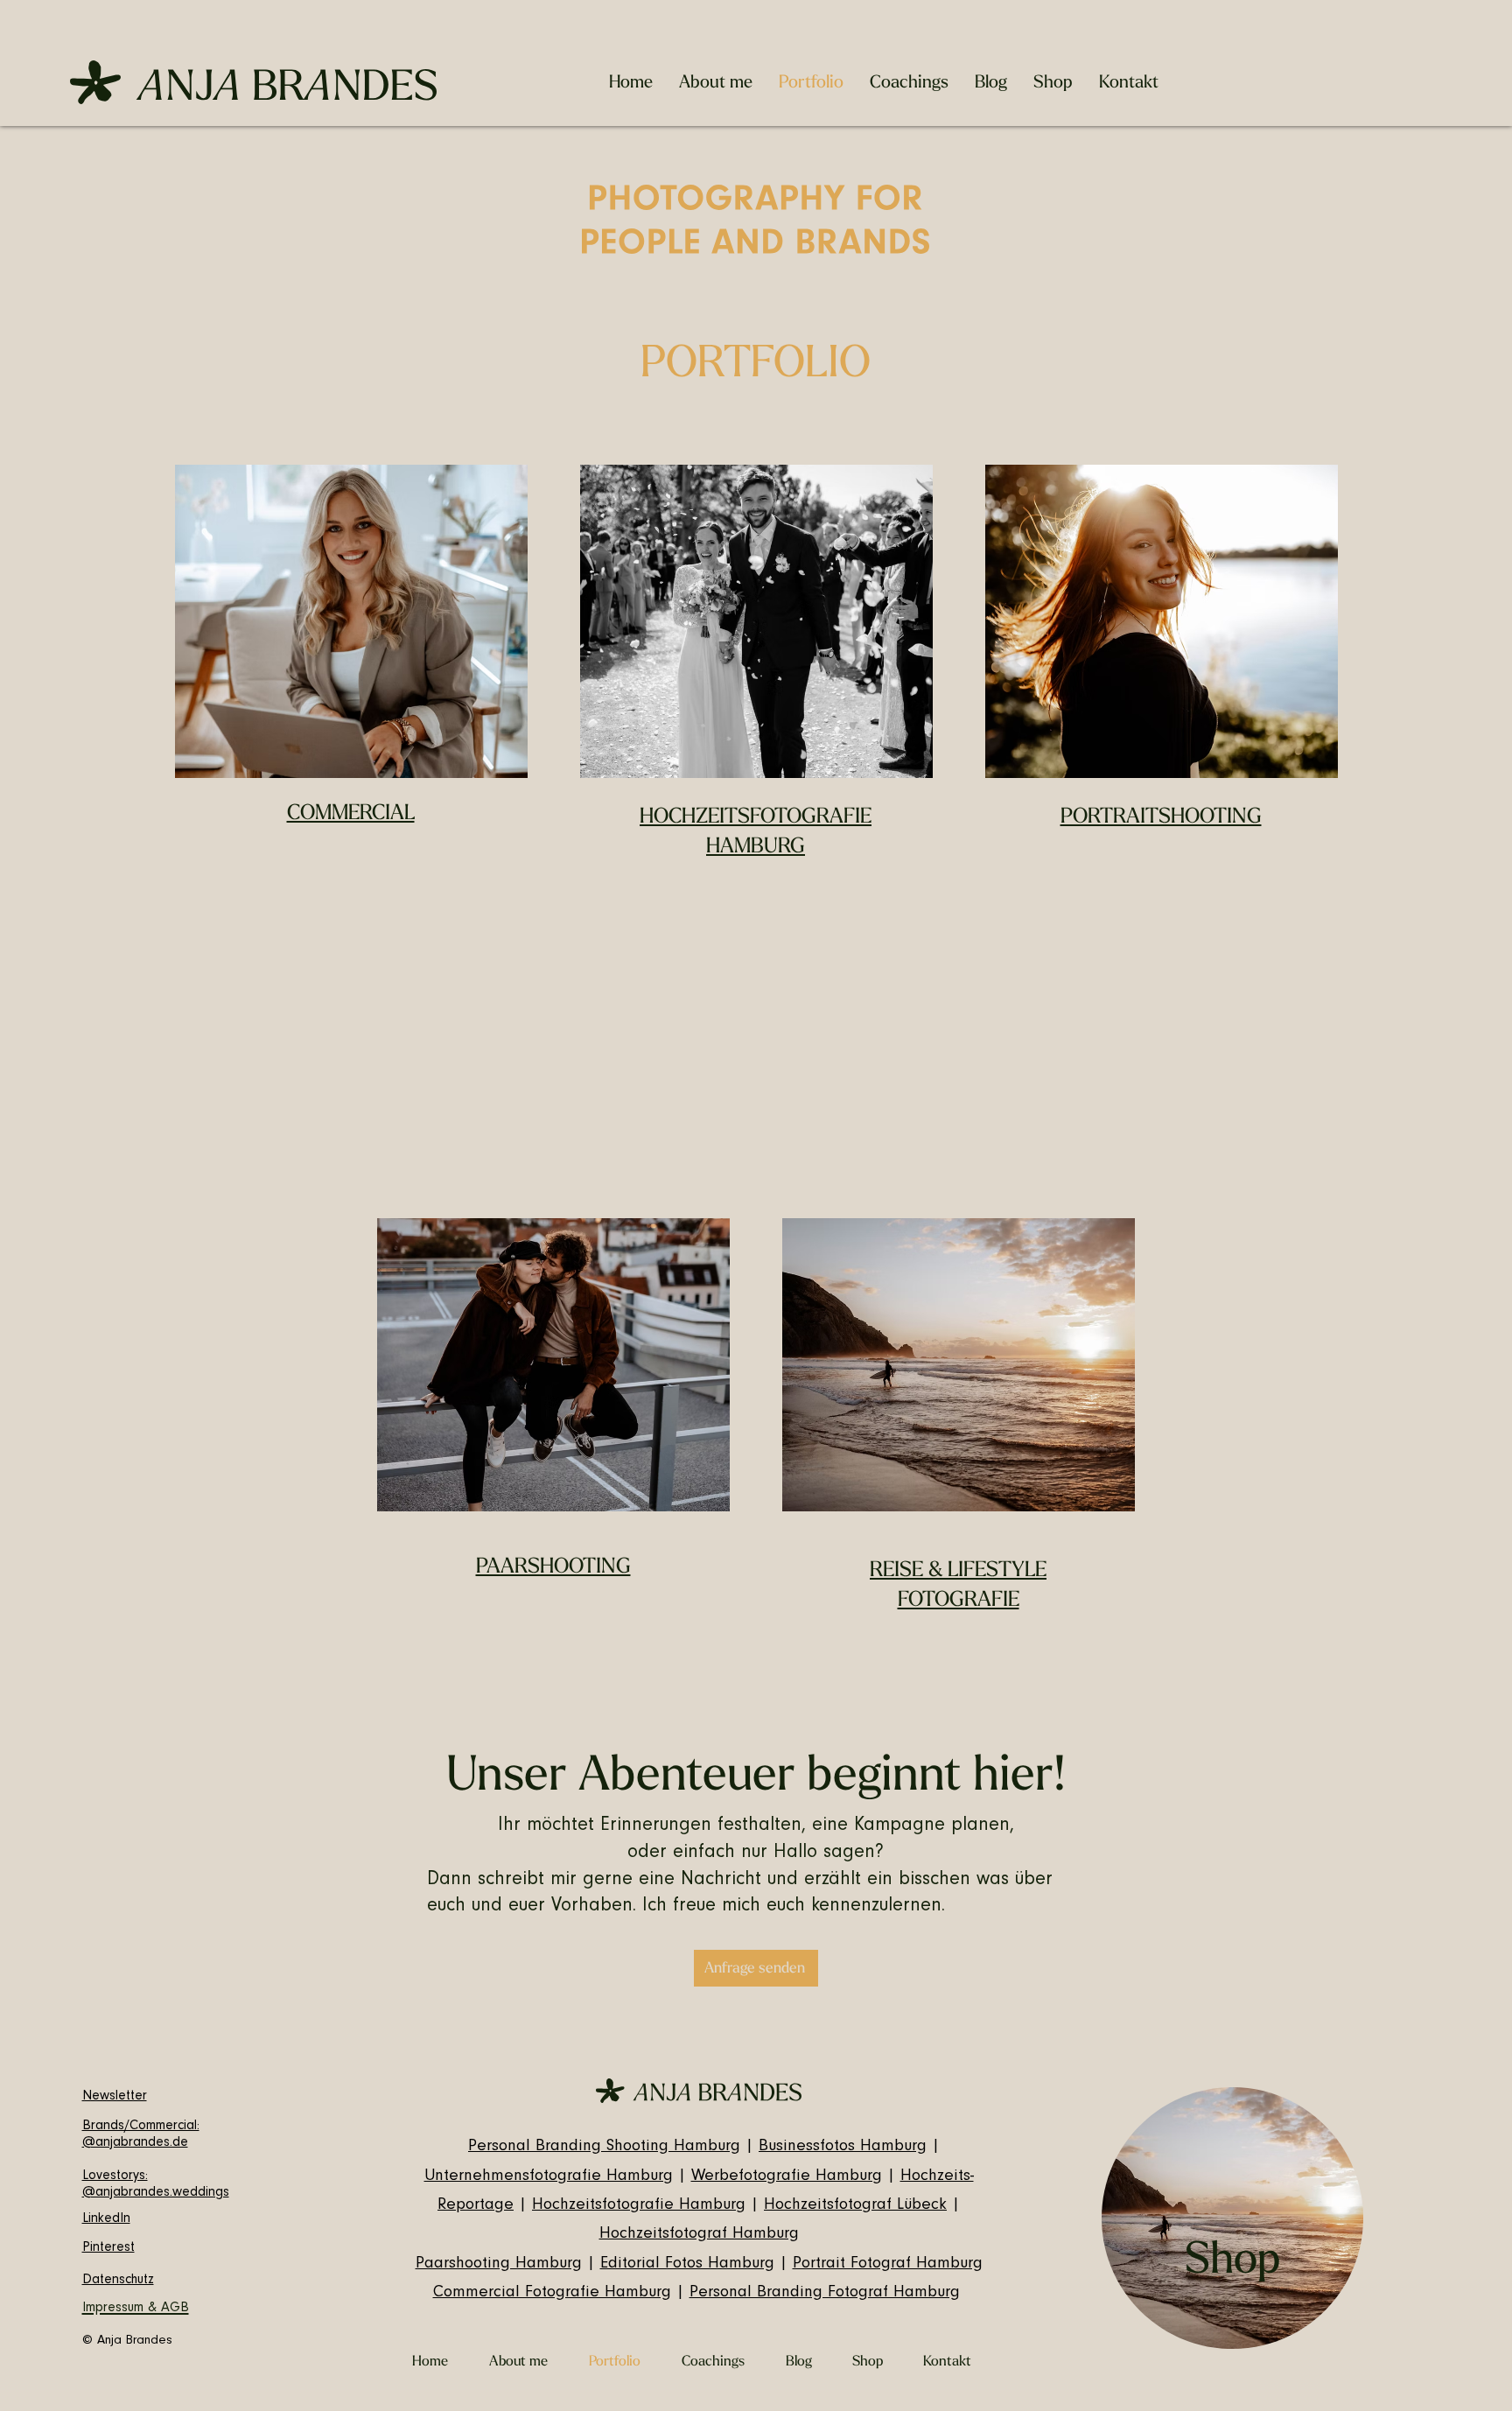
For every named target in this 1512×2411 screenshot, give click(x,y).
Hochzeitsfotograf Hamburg (699, 2235)
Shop (1232, 2259)
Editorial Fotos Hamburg (687, 2264)
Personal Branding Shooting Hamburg (604, 2147)
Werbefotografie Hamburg (787, 2177)
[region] (1232, 2218)
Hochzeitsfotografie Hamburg (639, 2206)
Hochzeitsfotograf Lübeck (855, 2206)
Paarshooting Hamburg (499, 2264)
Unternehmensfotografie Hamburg (549, 2177)
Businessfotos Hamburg (843, 2147)
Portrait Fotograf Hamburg (888, 2264)
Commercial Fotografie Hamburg (552, 2293)
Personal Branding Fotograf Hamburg (825, 2293)
